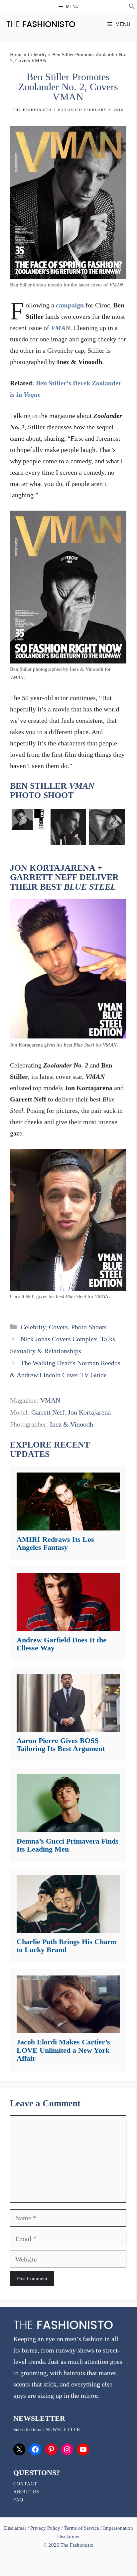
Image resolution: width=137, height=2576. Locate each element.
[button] (132, 7)
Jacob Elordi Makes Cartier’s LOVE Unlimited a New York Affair (63, 2050)
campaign (70, 305)
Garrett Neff (48, 1412)
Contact (25, 2484)
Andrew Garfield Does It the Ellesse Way (62, 1644)
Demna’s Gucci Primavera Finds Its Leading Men (68, 1845)
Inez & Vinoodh (71, 1424)
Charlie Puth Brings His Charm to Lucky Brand (67, 1946)
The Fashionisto (32, 110)
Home (16, 55)
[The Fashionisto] (41, 24)
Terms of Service (82, 2528)
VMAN (50, 1400)
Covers (58, 1327)
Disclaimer (16, 2528)
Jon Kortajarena (89, 1412)
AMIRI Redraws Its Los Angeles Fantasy (55, 1543)
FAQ (18, 2500)
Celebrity (37, 55)
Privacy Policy (45, 2528)
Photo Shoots (89, 1327)
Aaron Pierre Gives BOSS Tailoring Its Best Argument (61, 1744)
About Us (26, 2492)
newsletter (63, 2430)
